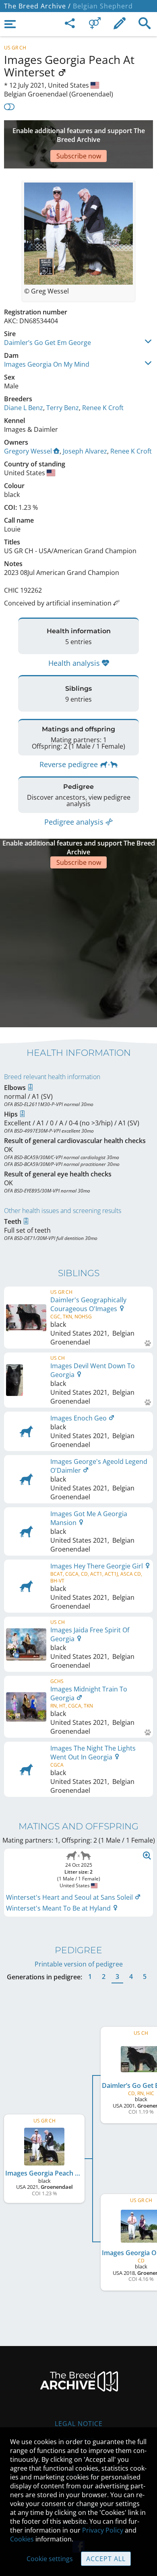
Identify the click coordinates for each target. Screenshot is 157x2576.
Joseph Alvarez (85, 451)
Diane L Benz (24, 408)
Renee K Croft (103, 408)
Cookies (22, 2539)
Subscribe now (79, 156)
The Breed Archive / (37, 6)
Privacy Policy (103, 2530)
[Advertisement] (78, 947)
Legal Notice (79, 2424)
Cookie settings (50, 2559)
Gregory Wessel (28, 451)
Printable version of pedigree (79, 1964)
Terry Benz (63, 408)
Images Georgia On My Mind (47, 364)
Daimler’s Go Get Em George (48, 343)
